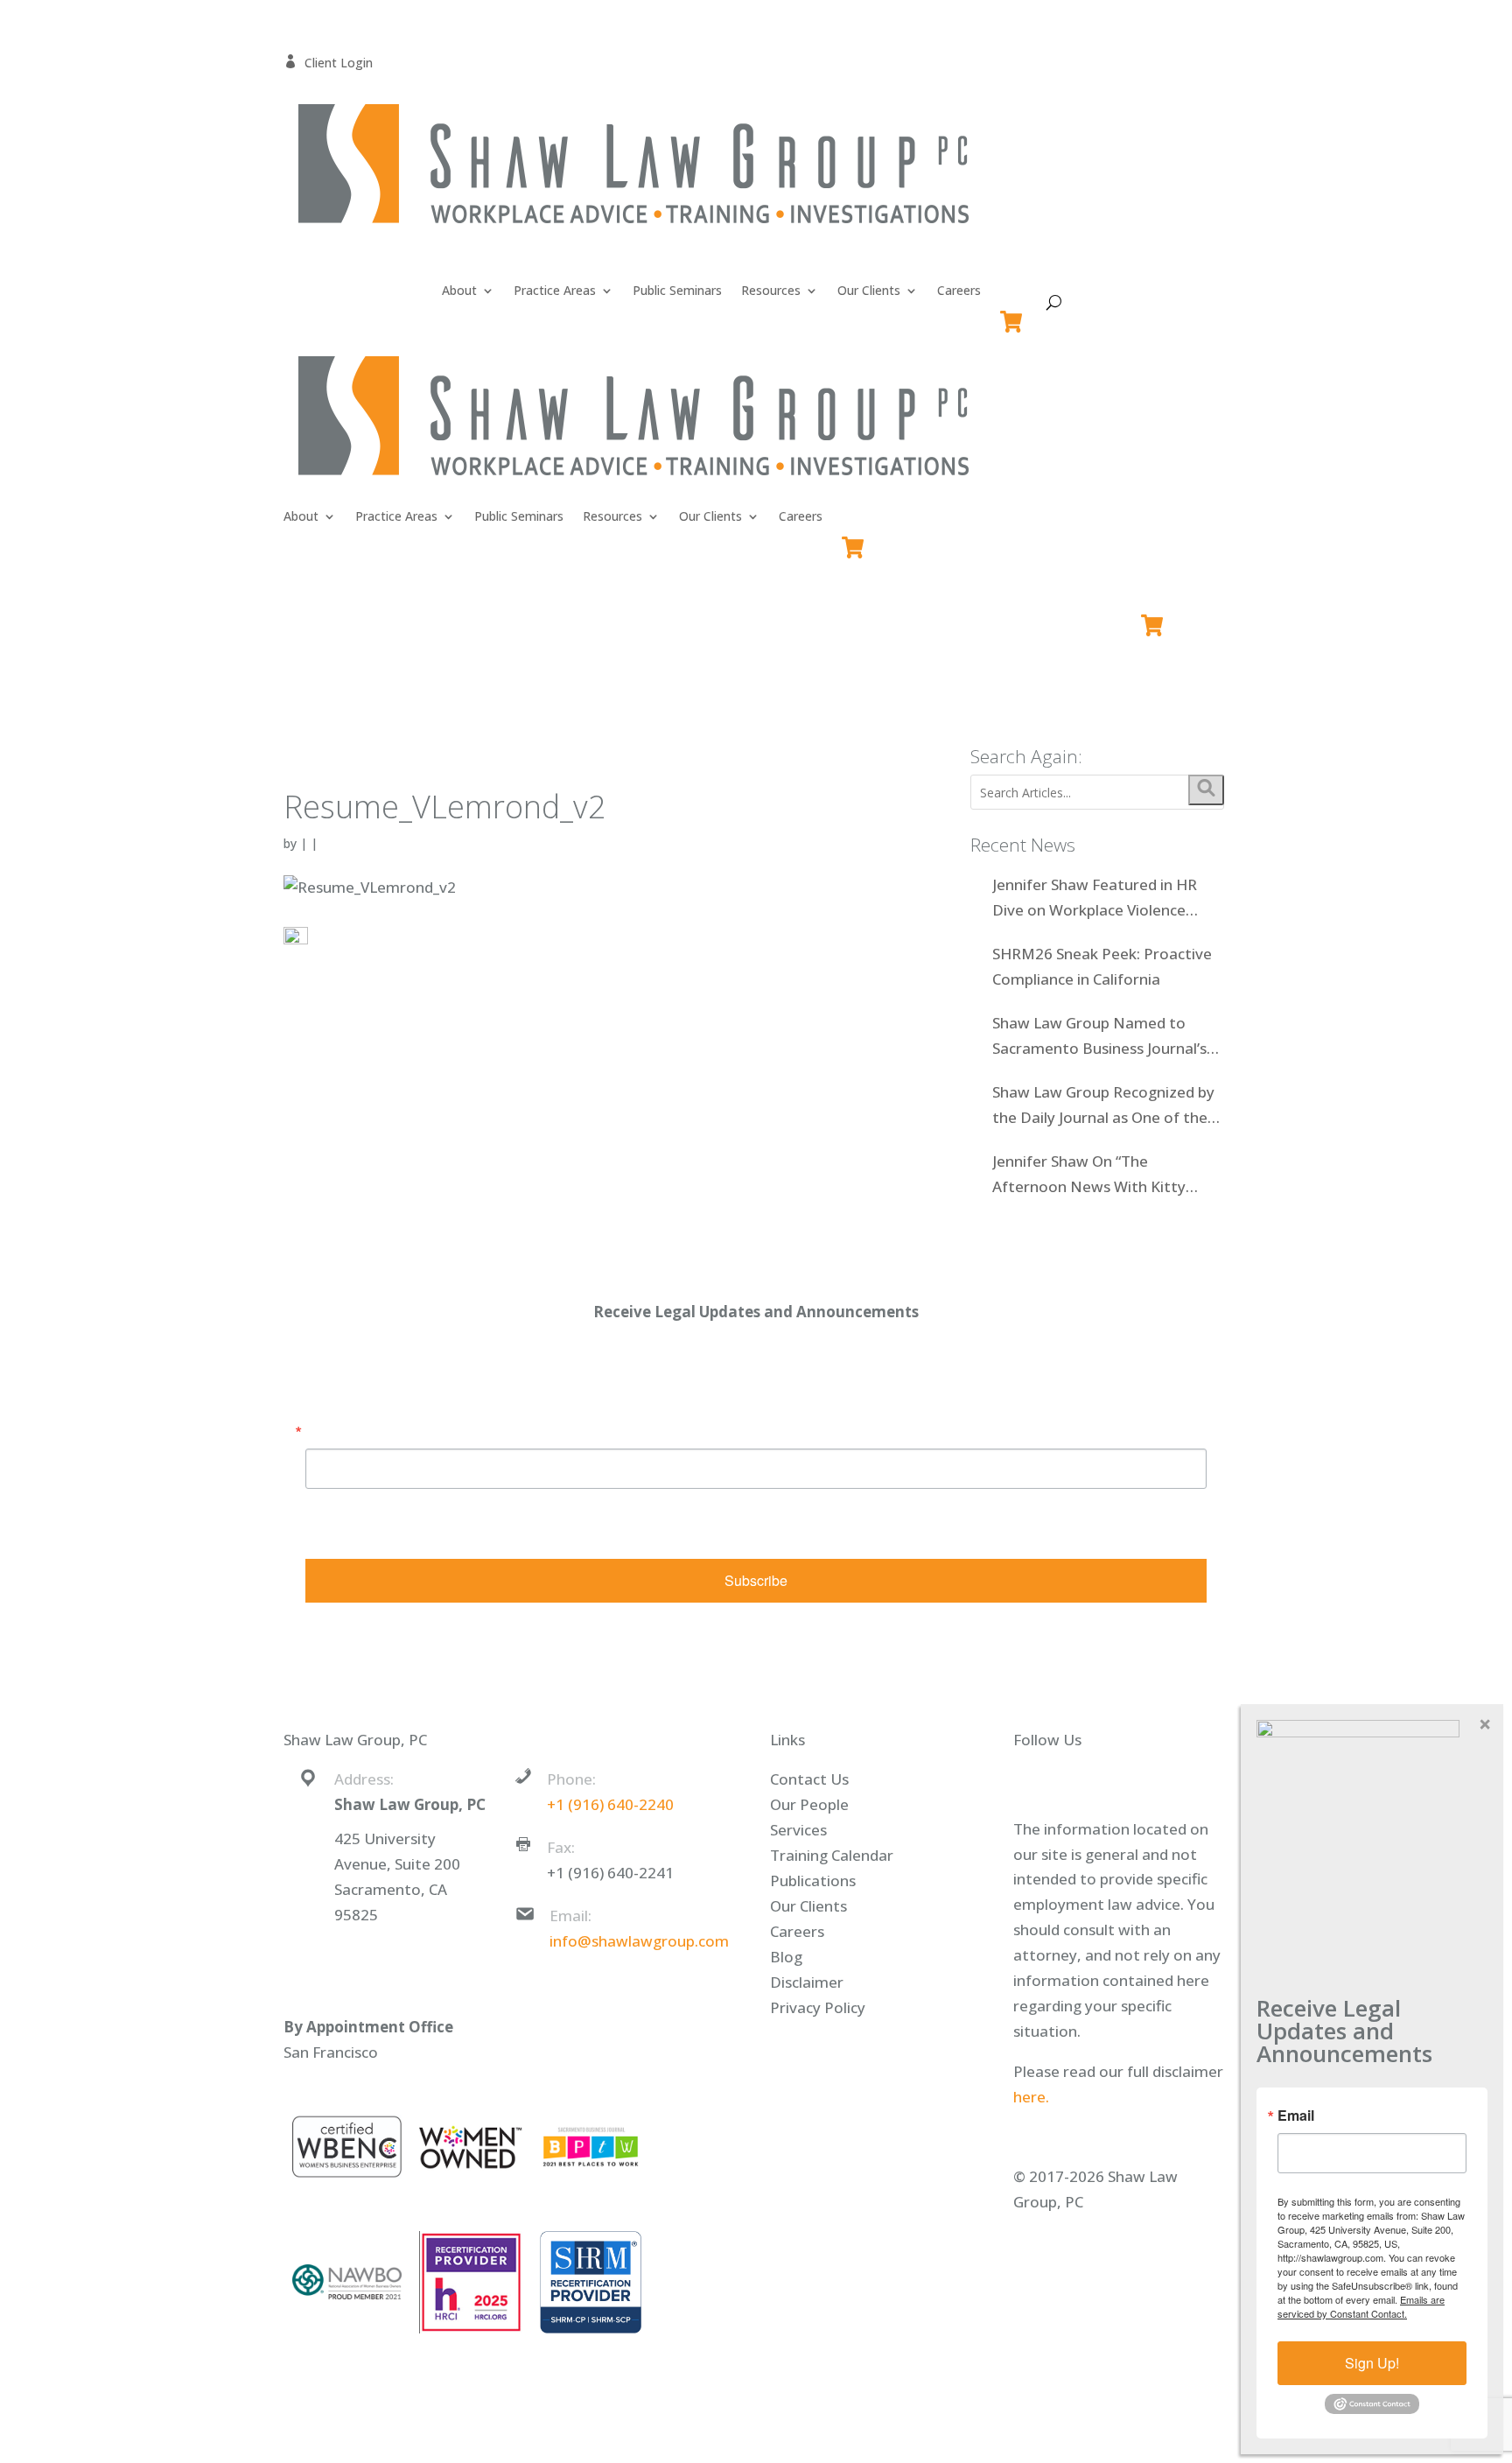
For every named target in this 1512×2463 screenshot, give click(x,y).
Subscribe (756, 1580)
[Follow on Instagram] (1147, 1781)
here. (1031, 2097)
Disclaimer (807, 1982)
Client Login (328, 63)
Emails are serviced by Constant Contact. (859, 1531)
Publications (813, 1881)
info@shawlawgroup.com (639, 1941)
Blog (786, 1957)
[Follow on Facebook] (1042, 1781)
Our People (809, 1804)
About (459, 291)
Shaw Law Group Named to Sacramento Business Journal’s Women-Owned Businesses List (1102, 1037)
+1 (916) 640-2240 (610, 1804)
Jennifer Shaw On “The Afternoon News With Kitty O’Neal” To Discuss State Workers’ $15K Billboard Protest (1106, 1175)
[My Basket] (1015, 314)
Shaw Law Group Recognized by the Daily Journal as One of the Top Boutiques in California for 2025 (1103, 1106)
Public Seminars (677, 291)
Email (324, 1431)
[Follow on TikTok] (1182, 1781)
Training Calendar (832, 1855)
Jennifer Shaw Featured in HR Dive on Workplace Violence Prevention (1095, 899)
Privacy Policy (818, 2007)
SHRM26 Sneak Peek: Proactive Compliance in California (1102, 966)
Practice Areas (555, 291)
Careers (959, 291)
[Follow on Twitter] (1077, 1781)
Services (798, 1830)
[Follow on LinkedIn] (1112, 1781)
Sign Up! (1372, 2363)
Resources (771, 291)
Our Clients (869, 291)
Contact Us (809, 1779)
